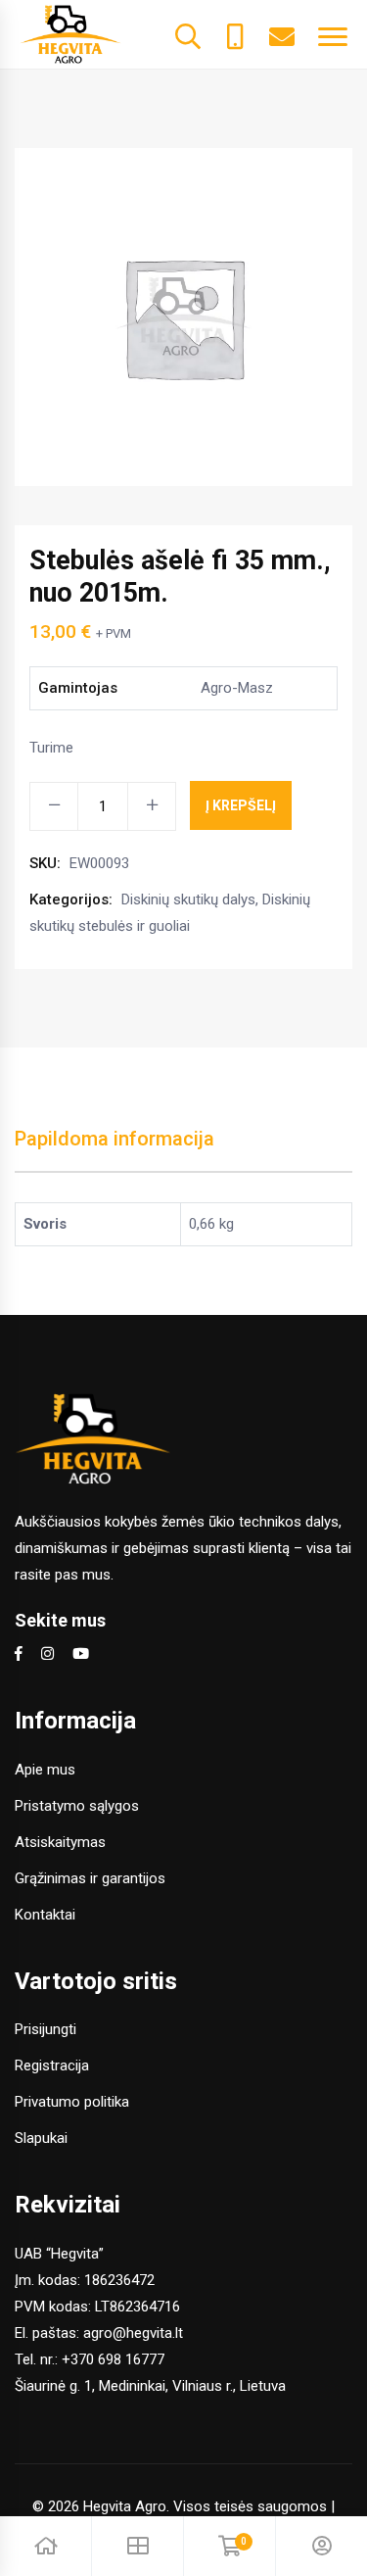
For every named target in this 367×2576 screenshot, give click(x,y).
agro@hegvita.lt (133, 2333)
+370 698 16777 (113, 2359)
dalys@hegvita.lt (282, 34)
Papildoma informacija (115, 1139)
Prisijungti (46, 2029)
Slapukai (41, 2138)
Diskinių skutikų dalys (188, 899)
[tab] (115, 1149)
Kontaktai (45, 1915)
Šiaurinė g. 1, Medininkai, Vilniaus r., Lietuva (150, 2386)
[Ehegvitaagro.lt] (70, 33)
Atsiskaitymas (60, 1842)
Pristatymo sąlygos (77, 1806)
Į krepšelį (241, 805)
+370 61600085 (235, 34)
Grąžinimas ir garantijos (90, 1878)
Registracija (52, 2066)
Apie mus (45, 1770)
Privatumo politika (72, 2102)
